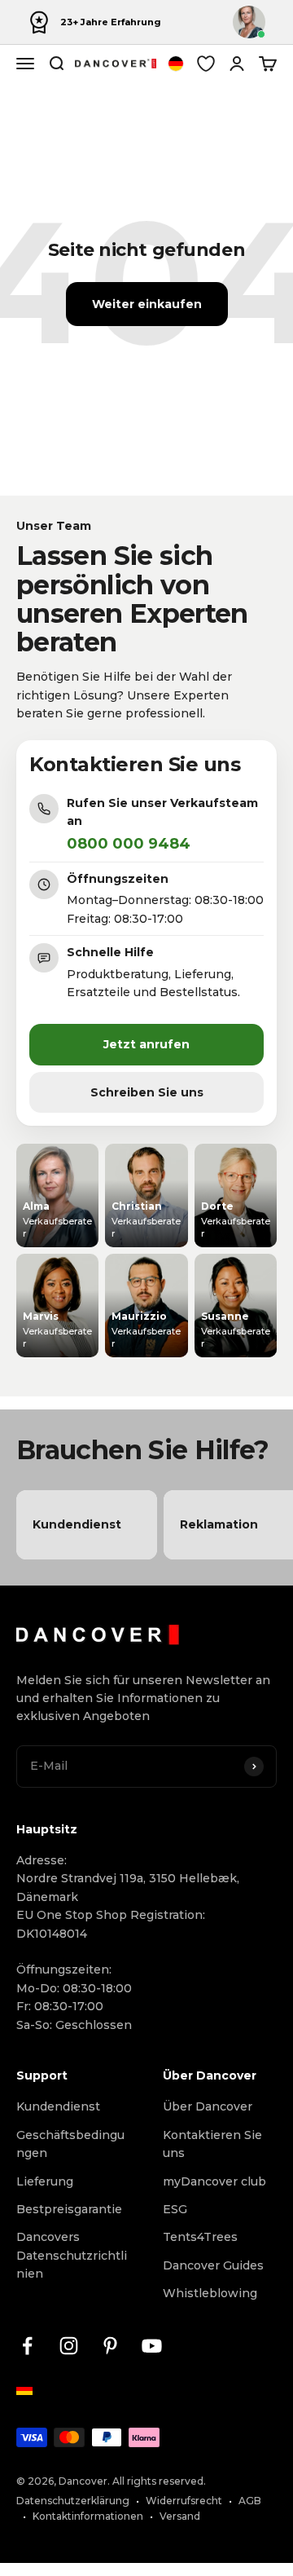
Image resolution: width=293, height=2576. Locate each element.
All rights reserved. (159, 2481)
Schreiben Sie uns (147, 1092)
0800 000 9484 (129, 844)
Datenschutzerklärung (73, 2501)
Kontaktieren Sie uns (212, 2144)
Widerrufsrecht (184, 2501)
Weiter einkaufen (147, 304)
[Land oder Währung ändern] (176, 64)
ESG (175, 2209)
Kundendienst (58, 2106)
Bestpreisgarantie (69, 2209)
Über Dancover (208, 2106)
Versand (180, 2516)
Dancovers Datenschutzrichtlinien (72, 2255)
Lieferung (45, 2181)
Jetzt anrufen (146, 1044)
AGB (250, 2501)
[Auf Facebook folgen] (27, 2346)
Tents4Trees (200, 2237)
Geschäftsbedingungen (70, 2144)
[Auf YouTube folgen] (152, 2346)
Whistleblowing (210, 2293)
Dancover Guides (213, 2265)
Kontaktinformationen (88, 2516)
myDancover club (214, 2181)
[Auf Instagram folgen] (69, 2346)
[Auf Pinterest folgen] (110, 2346)
